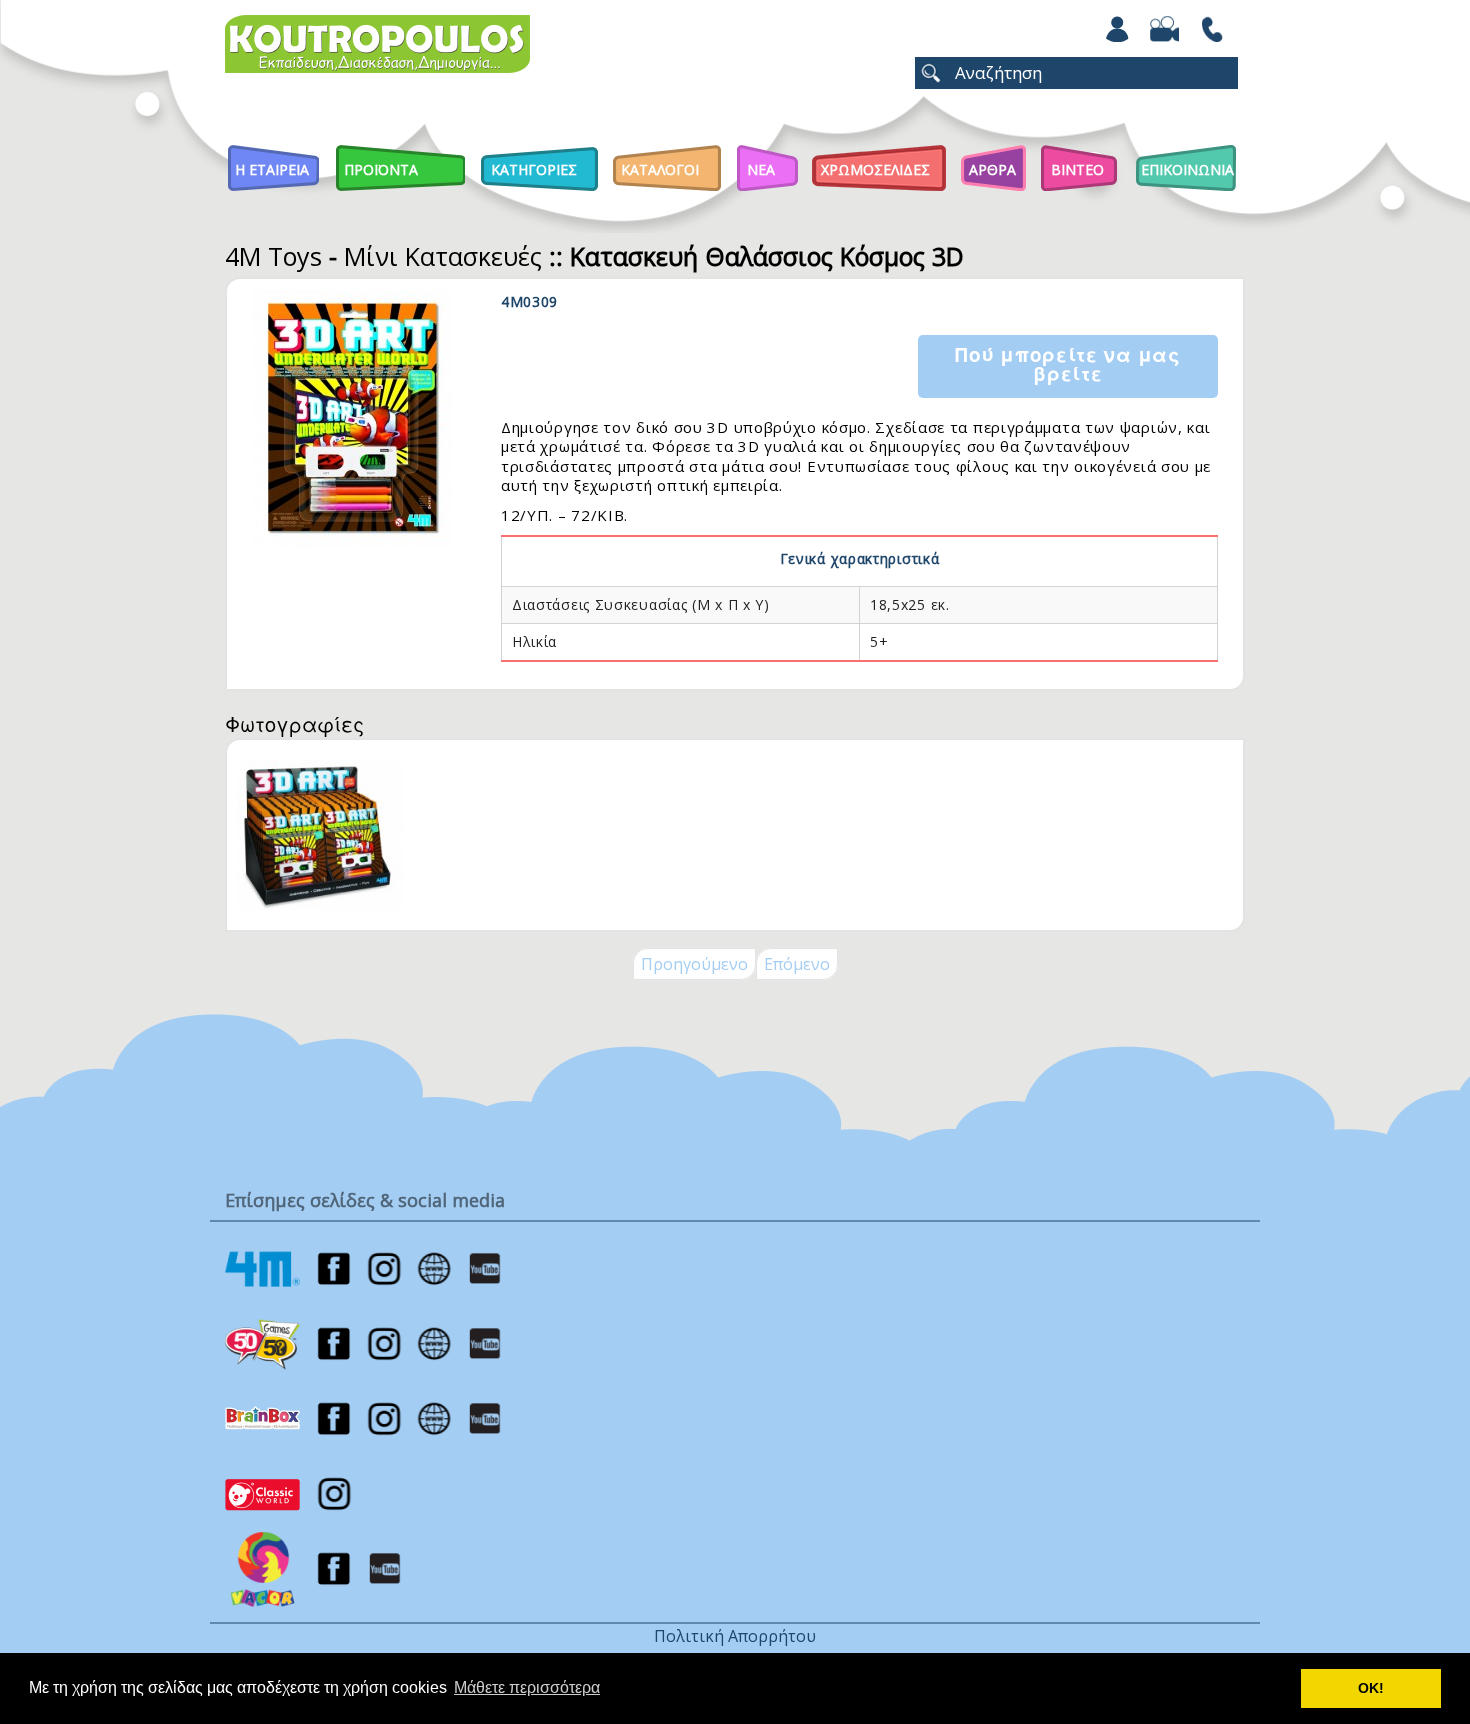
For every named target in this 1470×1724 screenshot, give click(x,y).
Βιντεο (1077, 169)
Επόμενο (797, 964)
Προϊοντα (381, 169)
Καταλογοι (660, 169)
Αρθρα (992, 169)
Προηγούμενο (694, 964)
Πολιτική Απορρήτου (735, 1636)
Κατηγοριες (534, 169)
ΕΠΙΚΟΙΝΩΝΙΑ (1187, 169)
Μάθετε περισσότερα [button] (527, 1687)
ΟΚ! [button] (1371, 1688)
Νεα (761, 169)
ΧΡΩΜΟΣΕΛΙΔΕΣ (875, 169)
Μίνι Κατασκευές (443, 256)
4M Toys (273, 256)
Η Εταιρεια (272, 169)
